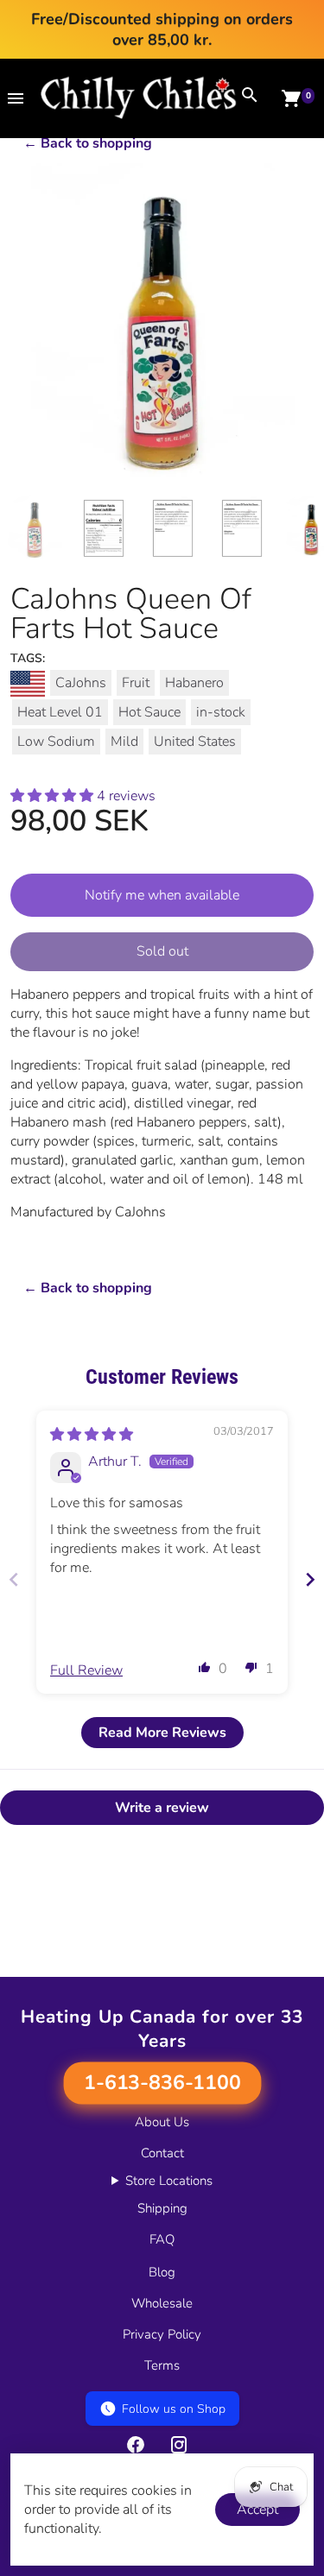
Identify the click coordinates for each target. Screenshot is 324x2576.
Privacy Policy (162, 2334)
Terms (162, 2365)
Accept (257, 2510)
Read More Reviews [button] (162, 1733)
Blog (162, 2272)
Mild (124, 742)
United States (195, 742)
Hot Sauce (149, 712)
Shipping (162, 2208)
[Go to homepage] (139, 115)
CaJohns (81, 683)
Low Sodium (56, 742)
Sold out (162, 951)
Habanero (194, 683)
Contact (162, 2153)
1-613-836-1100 (162, 2083)
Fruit (136, 683)
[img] (92, 1435)
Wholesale (162, 2303)
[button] (54, 796)
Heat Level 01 (60, 712)
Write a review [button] (162, 1808)
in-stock (221, 712)
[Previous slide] (14, 1579)
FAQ (162, 2239)
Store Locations (169, 2181)
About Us (162, 2122)
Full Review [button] (86, 1670)
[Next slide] (310, 1579)
